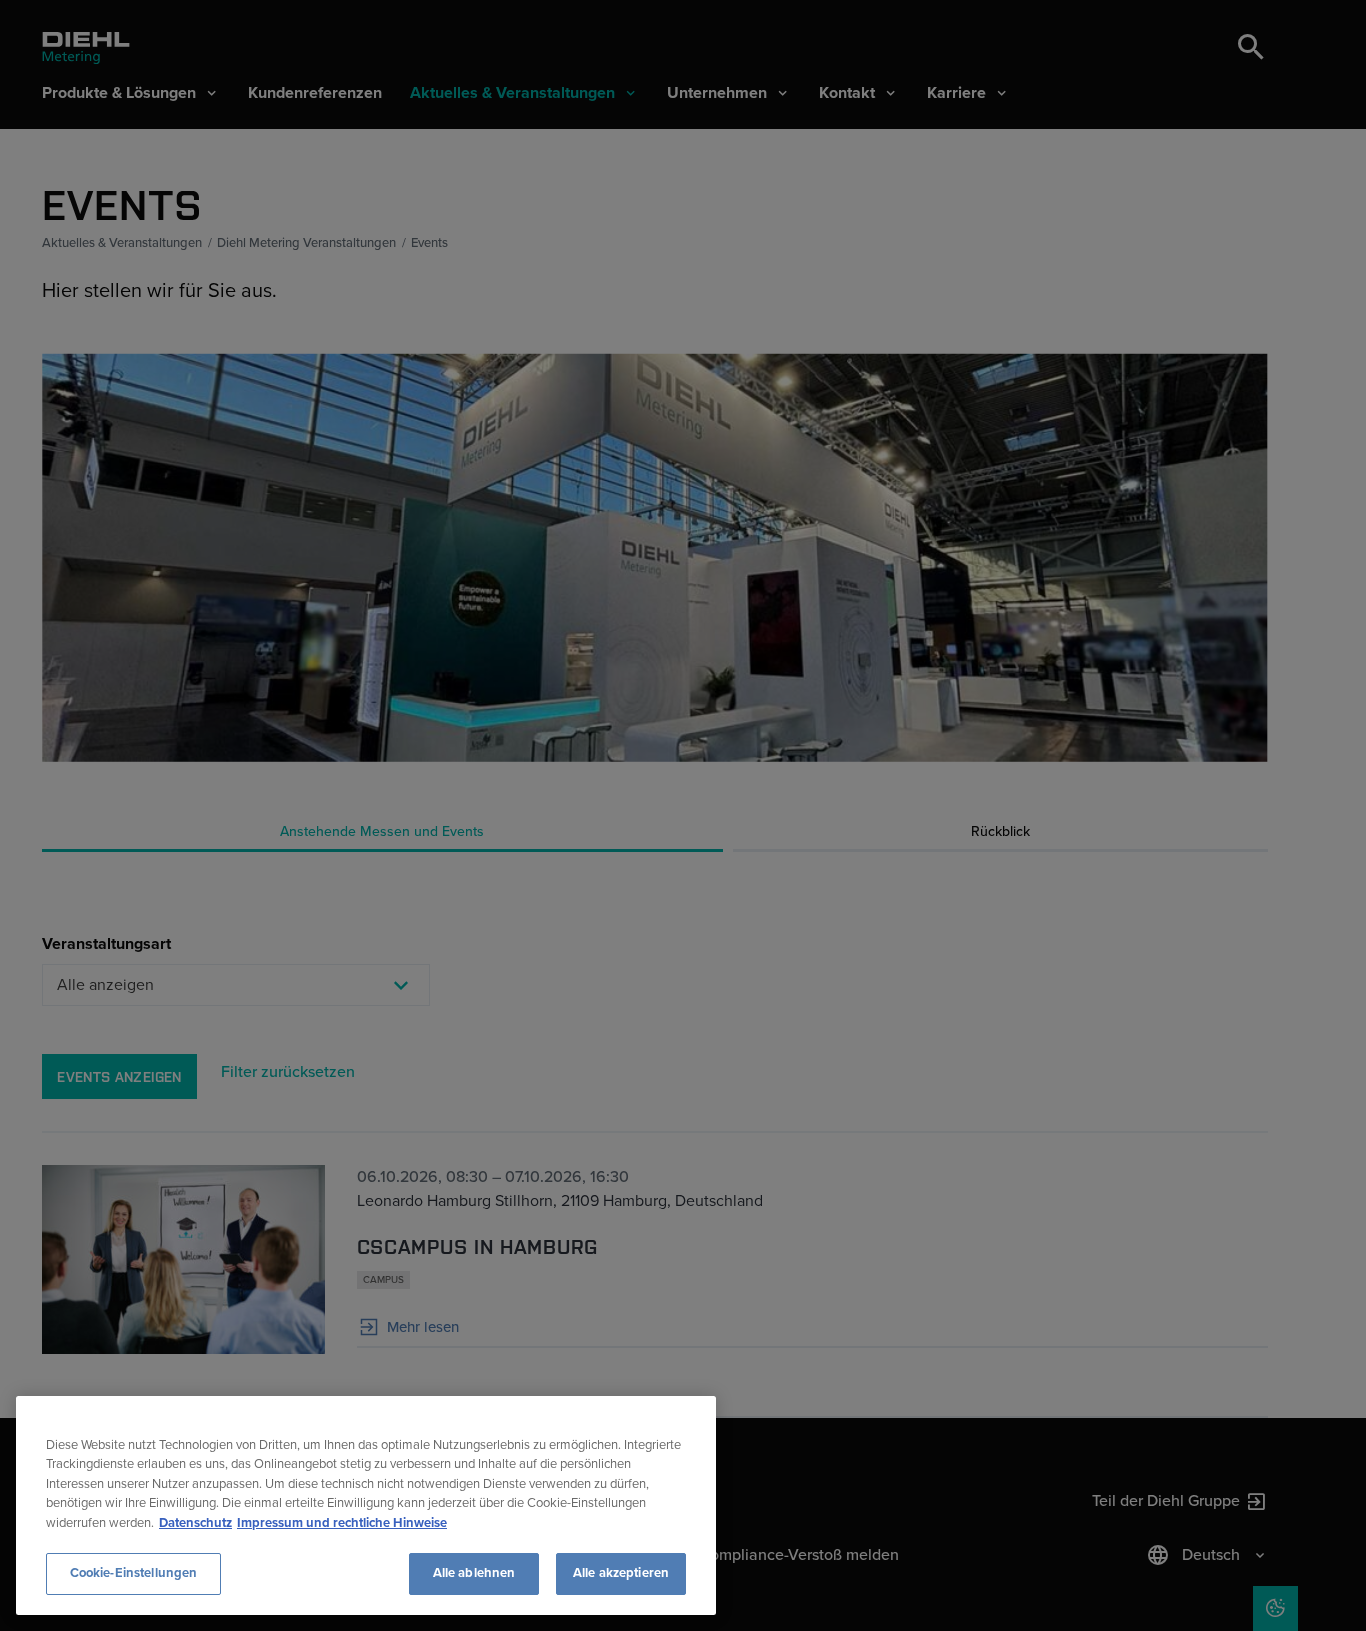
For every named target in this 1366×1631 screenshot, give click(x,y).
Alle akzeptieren (621, 1573)
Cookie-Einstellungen (134, 1573)
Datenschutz (195, 1523)
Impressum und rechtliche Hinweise (342, 1523)
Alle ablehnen (474, 1573)
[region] (366, 1505)
